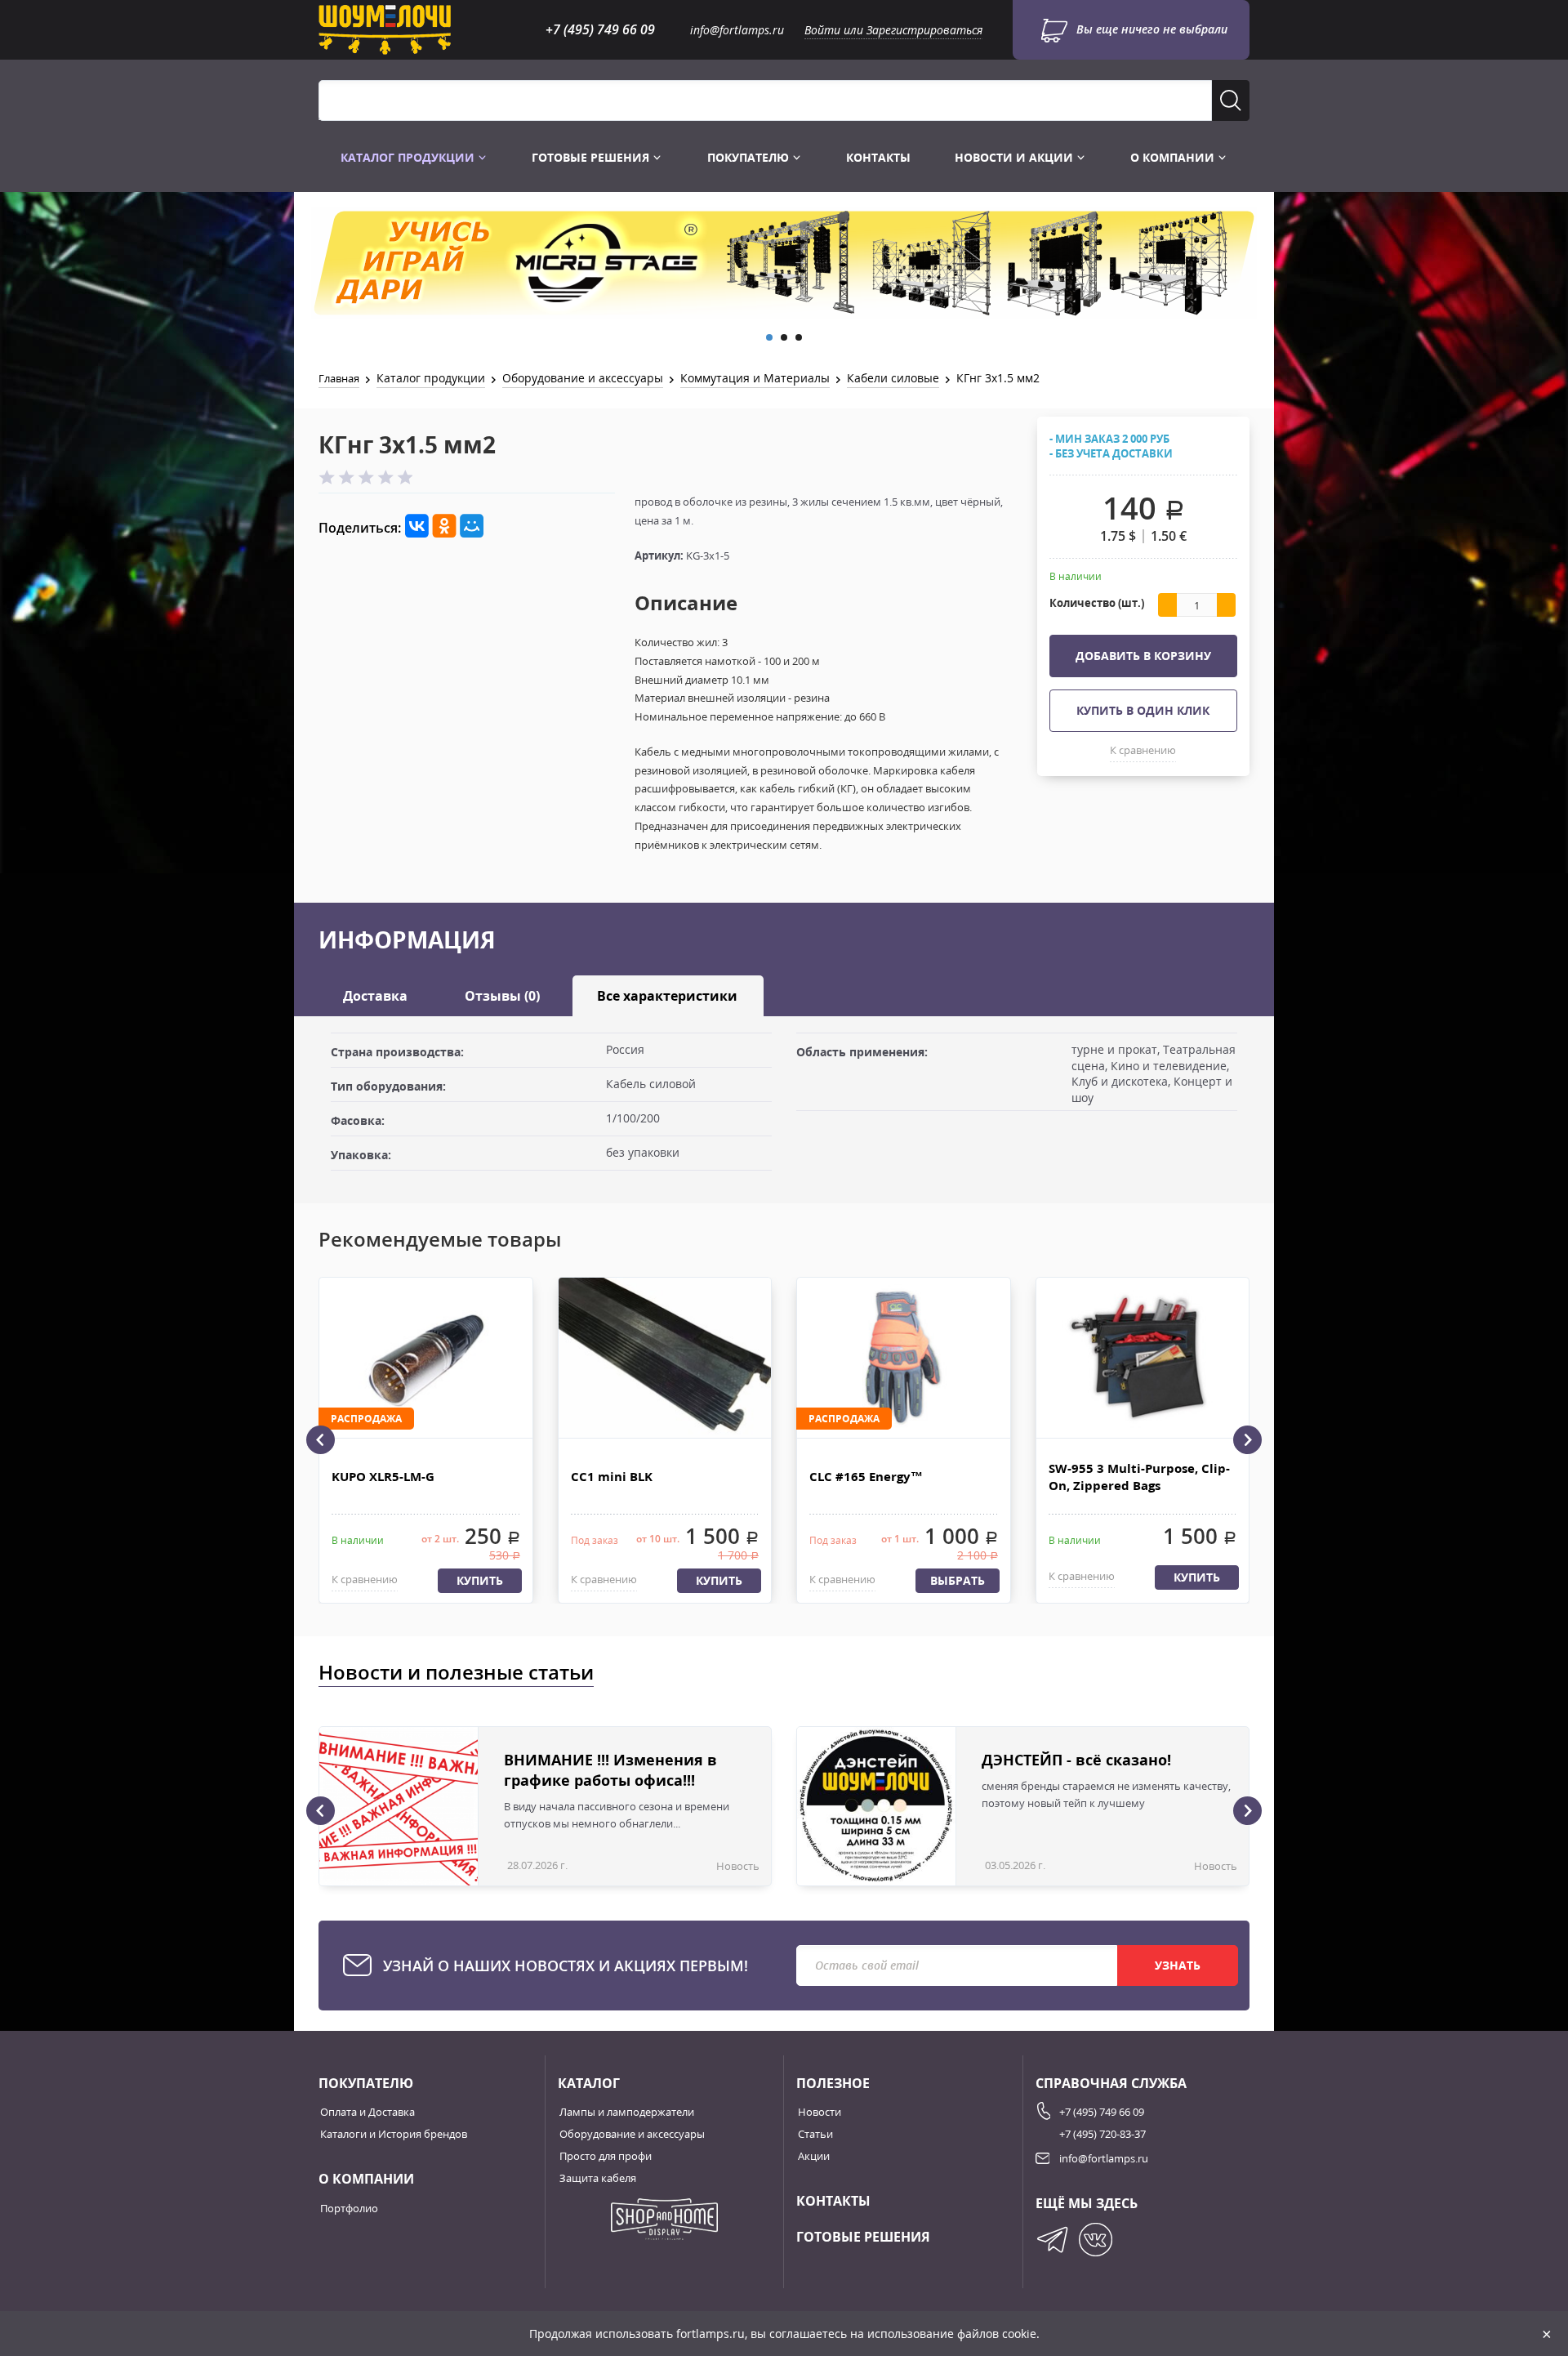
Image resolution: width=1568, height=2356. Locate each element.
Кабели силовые (893, 378)
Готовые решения (592, 157)
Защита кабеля (598, 2178)
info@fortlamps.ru (737, 30)
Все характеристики (667, 996)
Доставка (375, 996)
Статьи (815, 2134)
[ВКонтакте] (417, 527)
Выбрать (958, 1580)
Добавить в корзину (1143, 656)
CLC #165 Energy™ (866, 1476)
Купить (480, 1580)
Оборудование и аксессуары (583, 378)
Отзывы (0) (502, 996)
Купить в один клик (1143, 710)
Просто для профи (606, 2156)
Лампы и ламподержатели (627, 2112)
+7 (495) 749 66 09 (600, 29)
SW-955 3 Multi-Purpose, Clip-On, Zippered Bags (1139, 1477)
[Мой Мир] (472, 527)
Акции (814, 2156)
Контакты (878, 157)
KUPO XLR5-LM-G (383, 1476)
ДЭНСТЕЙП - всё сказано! (1076, 1760)
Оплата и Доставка (367, 2112)
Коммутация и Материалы (755, 378)
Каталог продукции (409, 157)
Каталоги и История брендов (394, 2134)
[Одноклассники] (445, 527)
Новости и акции (1016, 157)
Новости (820, 2112)
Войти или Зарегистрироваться (893, 30)
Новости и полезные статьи (456, 1672)
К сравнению (1143, 750)
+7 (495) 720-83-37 (1102, 2134)
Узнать (1178, 1965)
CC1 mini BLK (612, 1476)
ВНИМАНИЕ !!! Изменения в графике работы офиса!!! (610, 1770)
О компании (1174, 157)
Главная (339, 378)
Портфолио (349, 2208)
